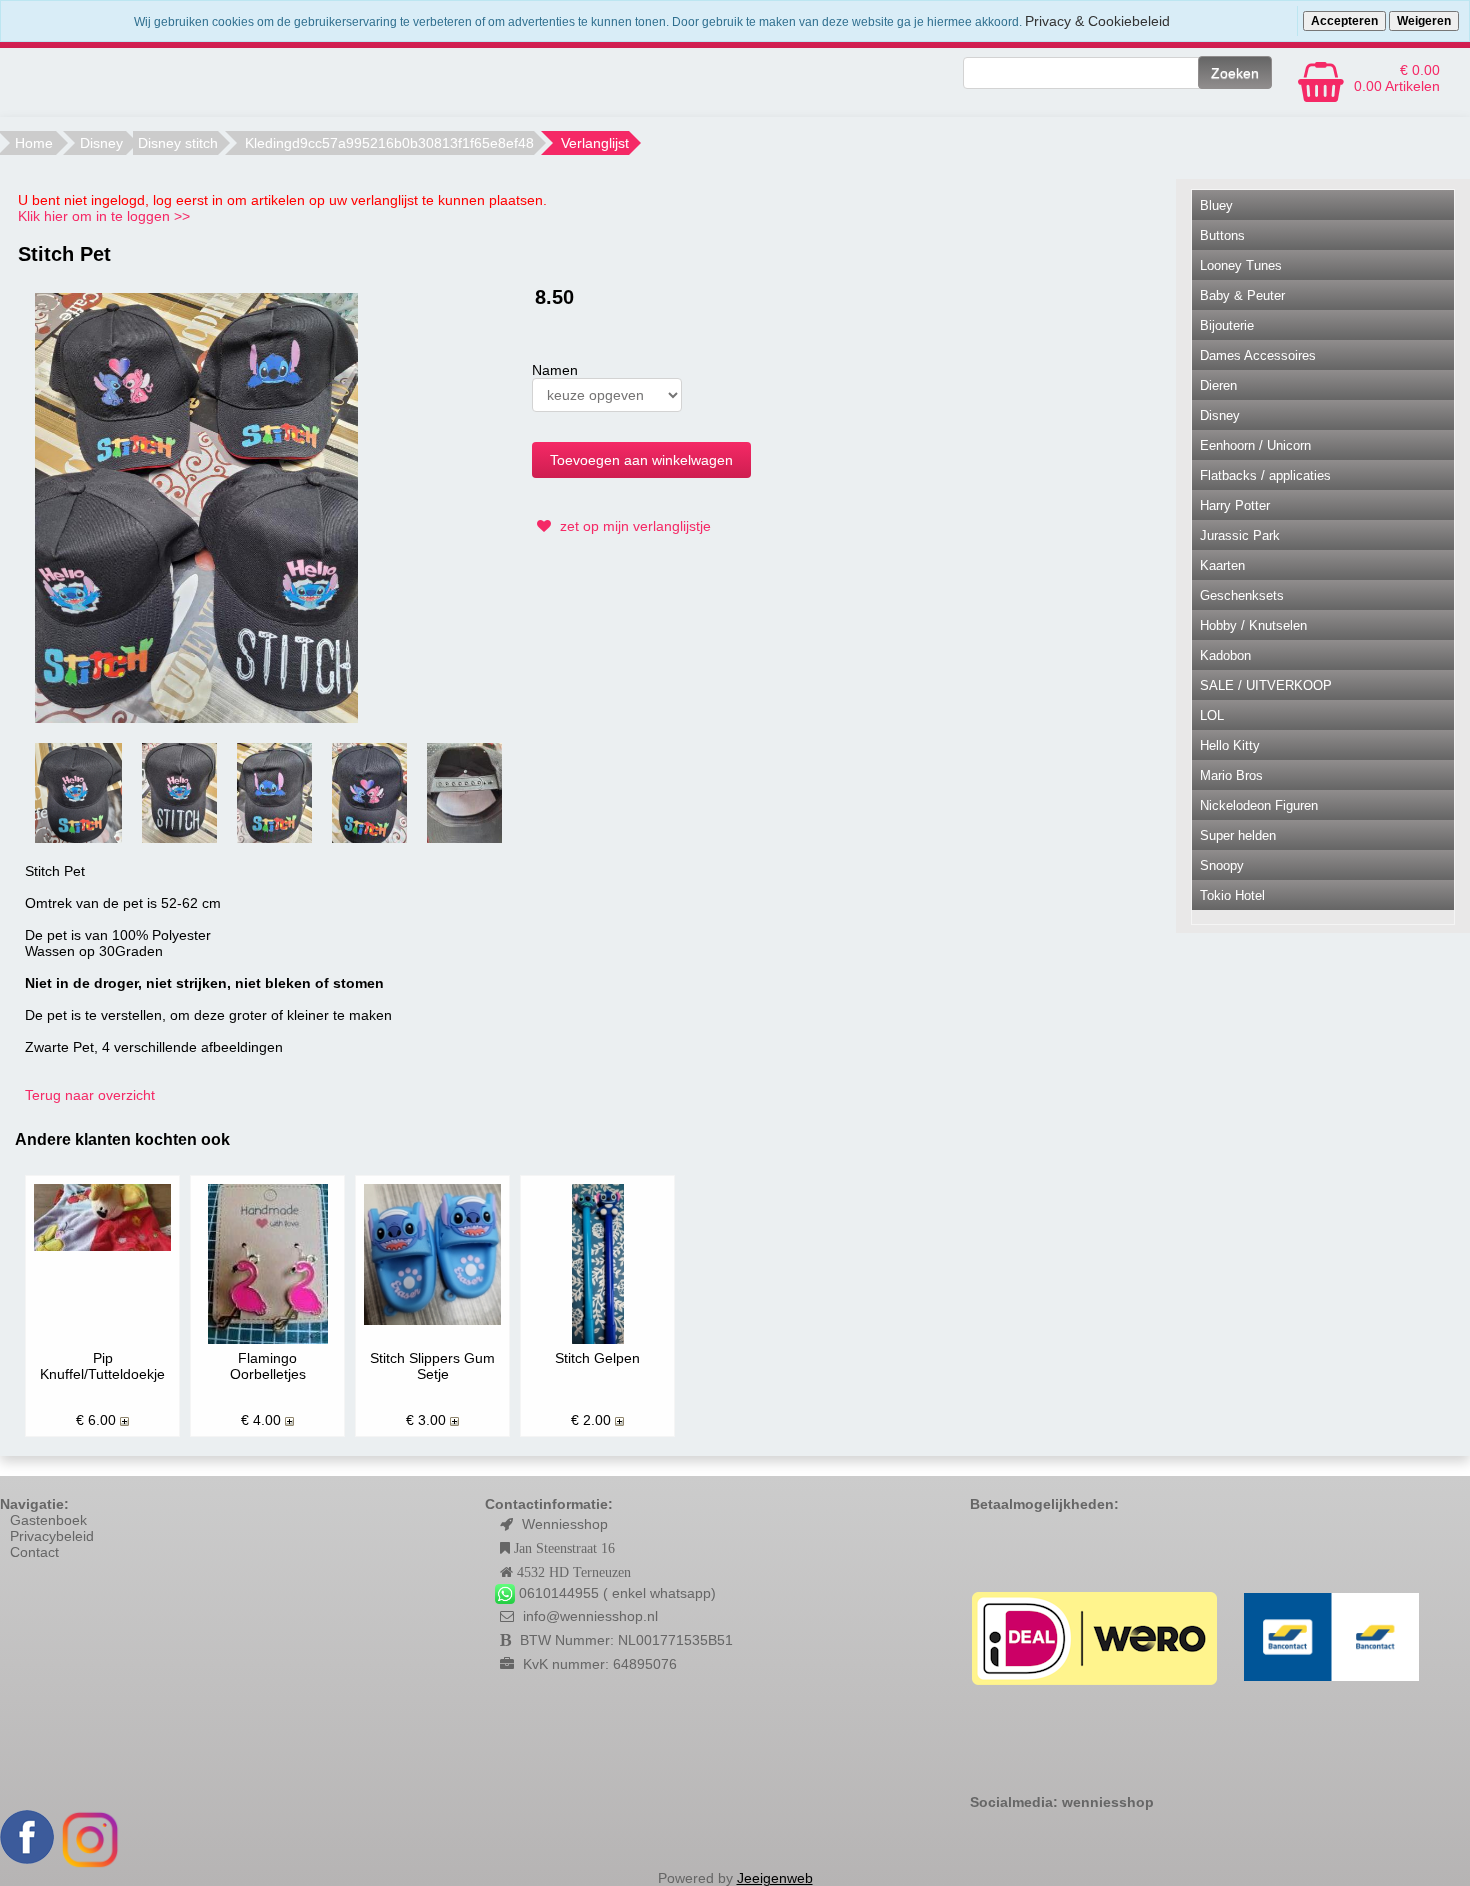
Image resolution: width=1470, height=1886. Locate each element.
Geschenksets (1242, 595)
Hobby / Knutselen (1253, 625)
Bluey (1216, 205)
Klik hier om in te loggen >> (104, 216)
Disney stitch (178, 143)
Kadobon (1225, 655)
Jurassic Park (1240, 535)
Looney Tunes (1241, 265)
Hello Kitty (1230, 745)
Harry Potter (1235, 505)
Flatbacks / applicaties (1265, 475)
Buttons (1222, 235)
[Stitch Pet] (196, 507)
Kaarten (1222, 565)
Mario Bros (1231, 775)
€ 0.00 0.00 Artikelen (1397, 78)
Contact (34, 1552)
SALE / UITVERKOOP (1266, 685)
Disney (101, 143)
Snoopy (1222, 865)
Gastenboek (48, 1520)
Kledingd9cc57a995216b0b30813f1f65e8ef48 (389, 143)
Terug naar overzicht (90, 1095)
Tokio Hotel (1232, 895)
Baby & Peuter (1242, 295)
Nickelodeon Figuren (1259, 805)
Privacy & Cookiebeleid (1097, 21)
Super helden (1238, 835)
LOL (1212, 715)
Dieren (1218, 385)
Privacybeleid (52, 1536)
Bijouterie (1227, 325)
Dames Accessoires (1258, 355)
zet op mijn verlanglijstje (633, 526)
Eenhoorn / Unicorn (1255, 445)
